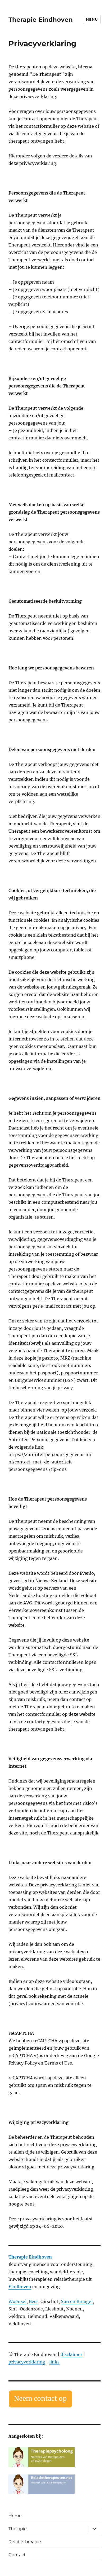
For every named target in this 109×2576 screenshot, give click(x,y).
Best (33, 2301)
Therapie (18, 2529)
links (54, 2362)
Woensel (17, 2301)
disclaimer (71, 2354)
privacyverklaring (27, 2362)
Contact (17, 2555)
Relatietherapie (25, 2542)
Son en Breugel (77, 2301)
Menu (92, 19)
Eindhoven (20, 2287)
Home (15, 2516)
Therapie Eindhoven (41, 20)
